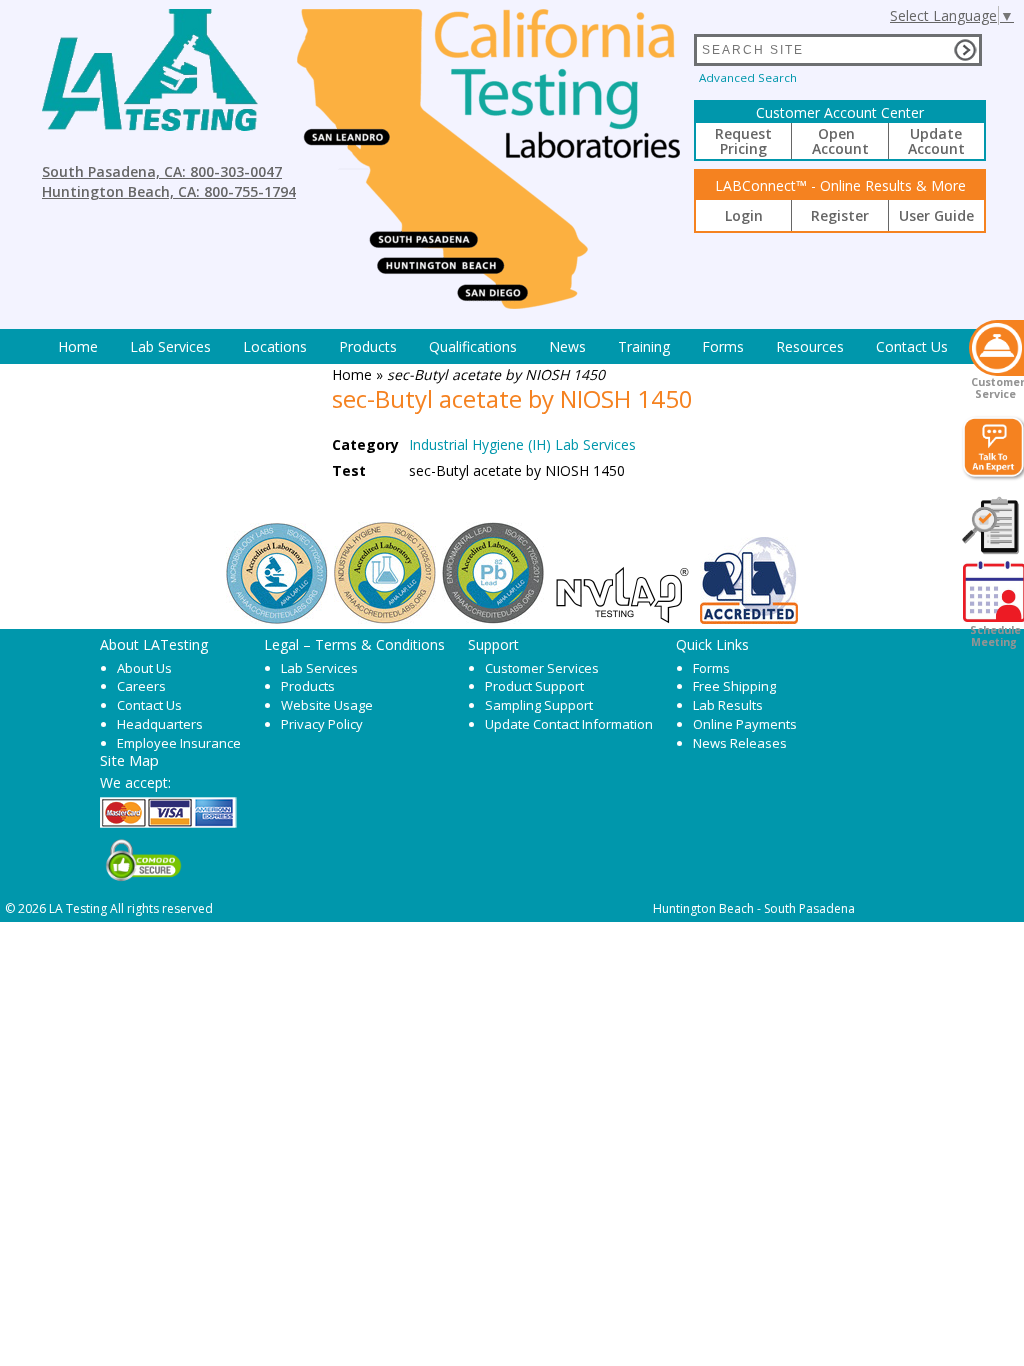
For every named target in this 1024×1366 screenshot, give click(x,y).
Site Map (129, 760)
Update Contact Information (569, 724)
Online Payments (745, 724)
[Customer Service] (996, 348)
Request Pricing (743, 141)
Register (840, 215)
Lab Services (319, 668)
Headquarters (160, 724)
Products (368, 346)
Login (744, 215)
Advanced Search (748, 77)
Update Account (936, 141)
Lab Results (728, 705)
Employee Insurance (179, 743)
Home (78, 346)
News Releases (740, 743)
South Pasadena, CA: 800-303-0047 (162, 171)
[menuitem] (78, 346)
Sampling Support (539, 705)
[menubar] (503, 346)
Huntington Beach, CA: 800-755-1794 (169, 191)
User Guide (936, 215)
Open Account (840, 141)
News (567, 346)
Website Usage (327, 705)
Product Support (534, 686)
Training (644, 346)
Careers (141, 686)
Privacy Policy (322, 724)
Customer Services (542, 668)
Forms (723, 346)
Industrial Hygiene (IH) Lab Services (522, 444)
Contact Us (912, 346)
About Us (144, 668)
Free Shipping (734, 686)
